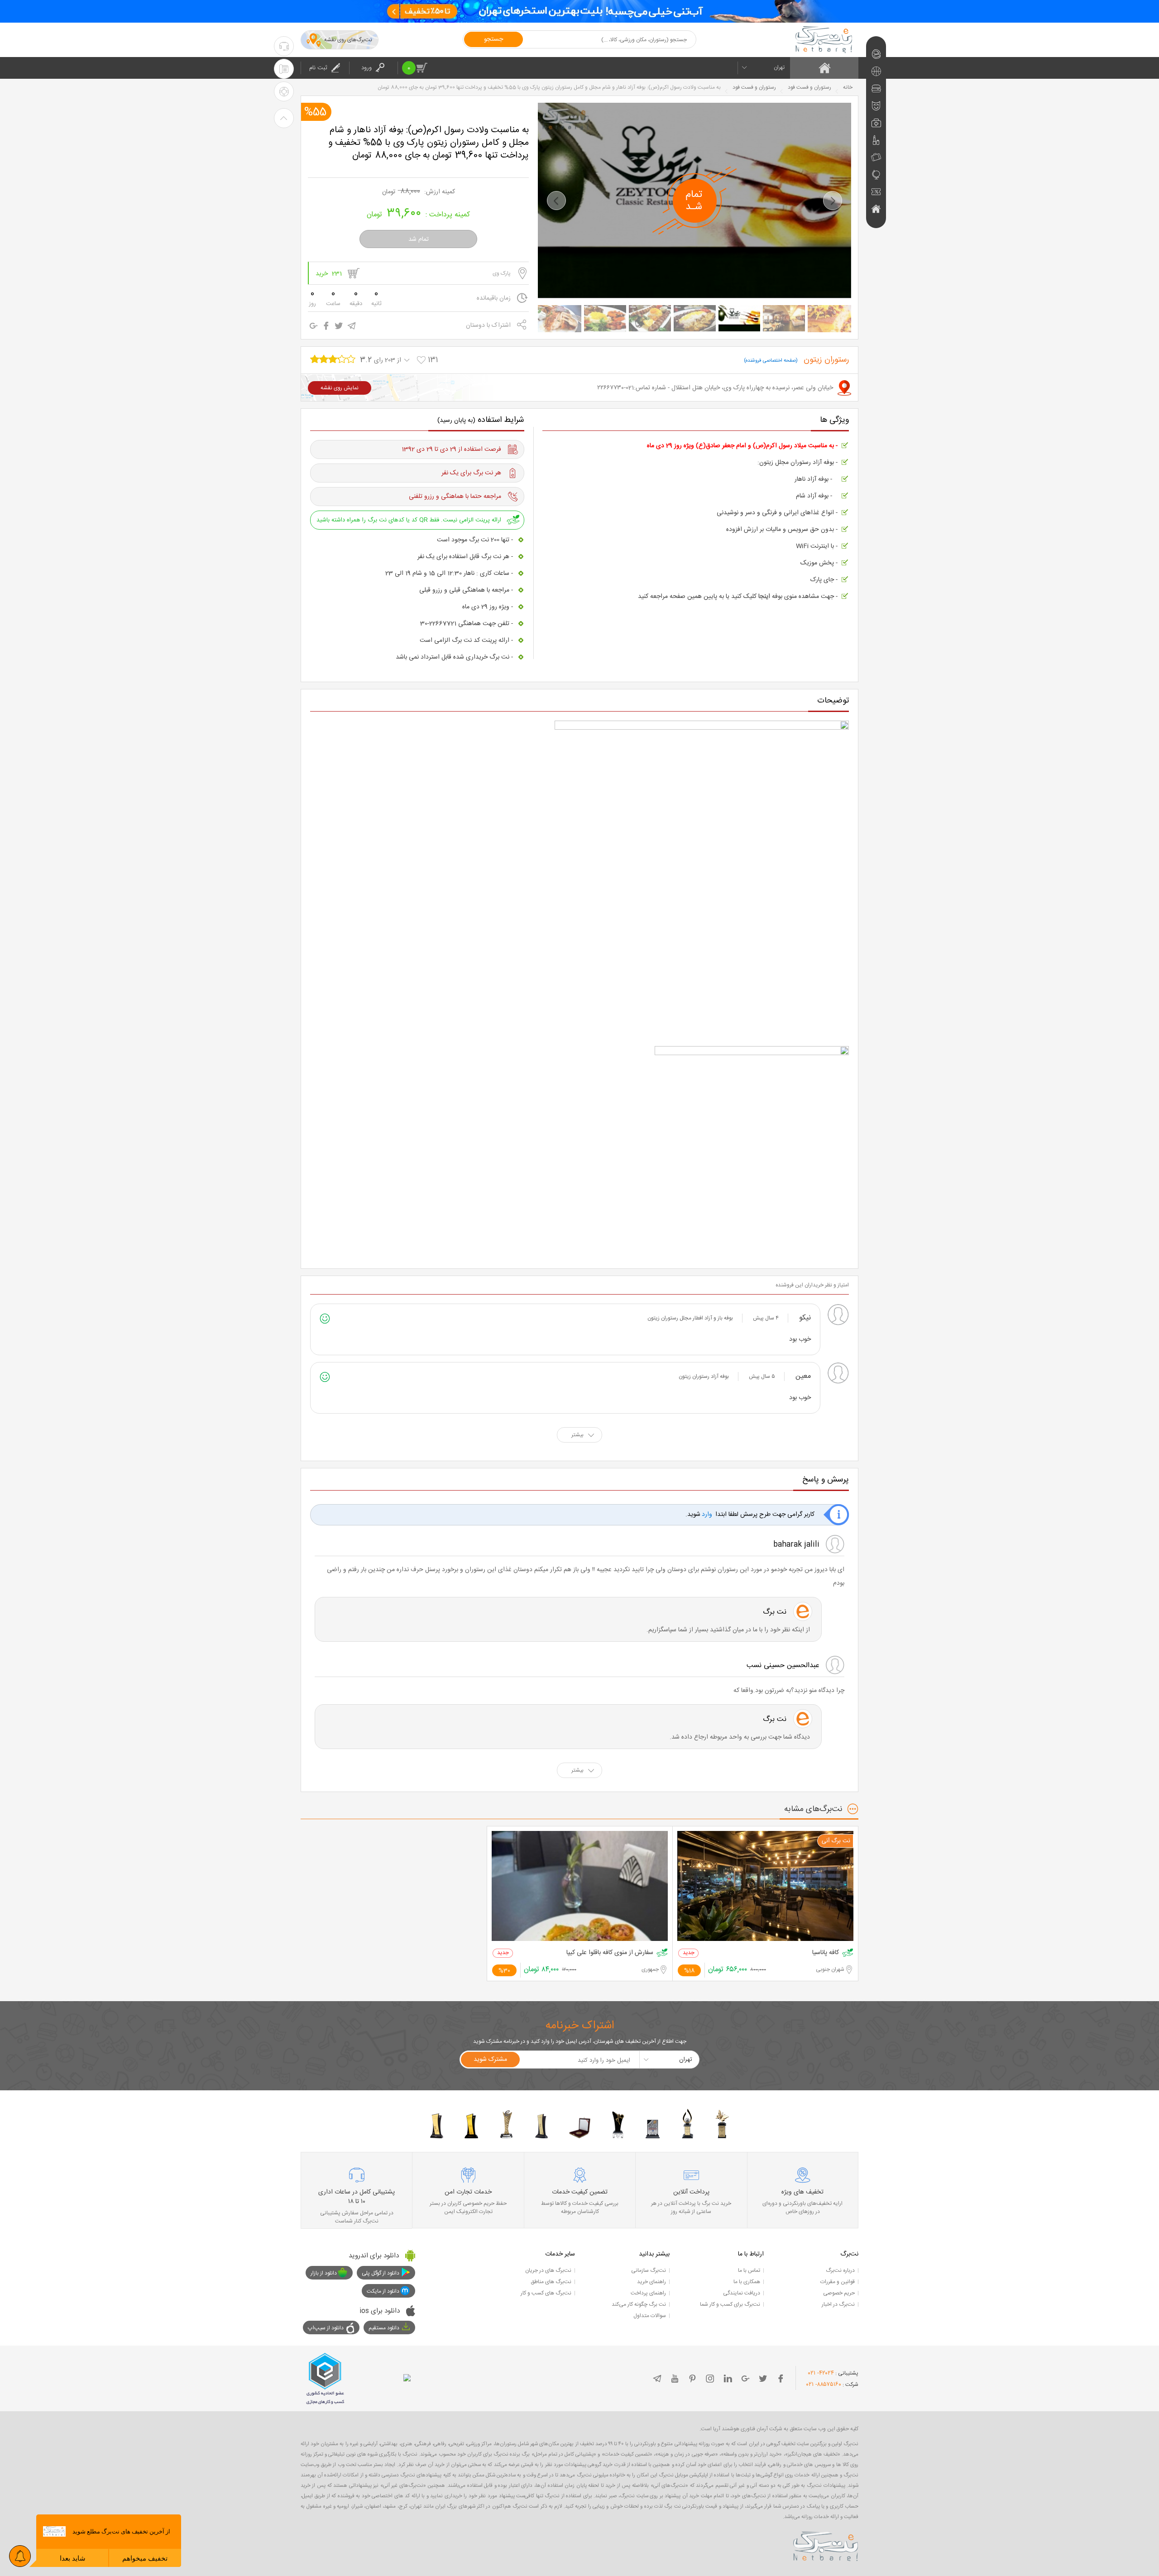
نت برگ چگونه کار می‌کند (639, 2304)
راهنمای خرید (651, 2282)
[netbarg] (826, 2545)
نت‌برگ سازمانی (649, 2270)
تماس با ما (749, 2270)
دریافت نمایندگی (742, 2293)
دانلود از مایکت (383, 2291)
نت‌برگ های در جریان (548, 2270)
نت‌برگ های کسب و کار (546, 2293)
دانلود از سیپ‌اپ (326, 2328)
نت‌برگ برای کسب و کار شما (730, 2304)
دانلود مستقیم (384, 2328)
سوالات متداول (650, 2316)
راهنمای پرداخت (648, 2293)
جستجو (493, 39)
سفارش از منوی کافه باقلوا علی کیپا (610, 1953)
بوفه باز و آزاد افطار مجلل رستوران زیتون (690, 1318)
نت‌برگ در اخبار (838, 2304)
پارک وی (502, 273)
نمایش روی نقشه (340, 388)
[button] (556, 201)
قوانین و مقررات (838, 2282)
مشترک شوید (490, 2060)
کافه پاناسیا (826, 1953)
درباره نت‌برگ (840, 2270)
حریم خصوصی (839, 2293)
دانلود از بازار (324, 2273)
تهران (779, 67)
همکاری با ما (747, 2282)
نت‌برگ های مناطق (551, 2282)
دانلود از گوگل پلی (381, 2273)
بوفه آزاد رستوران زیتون (704, 1376)
